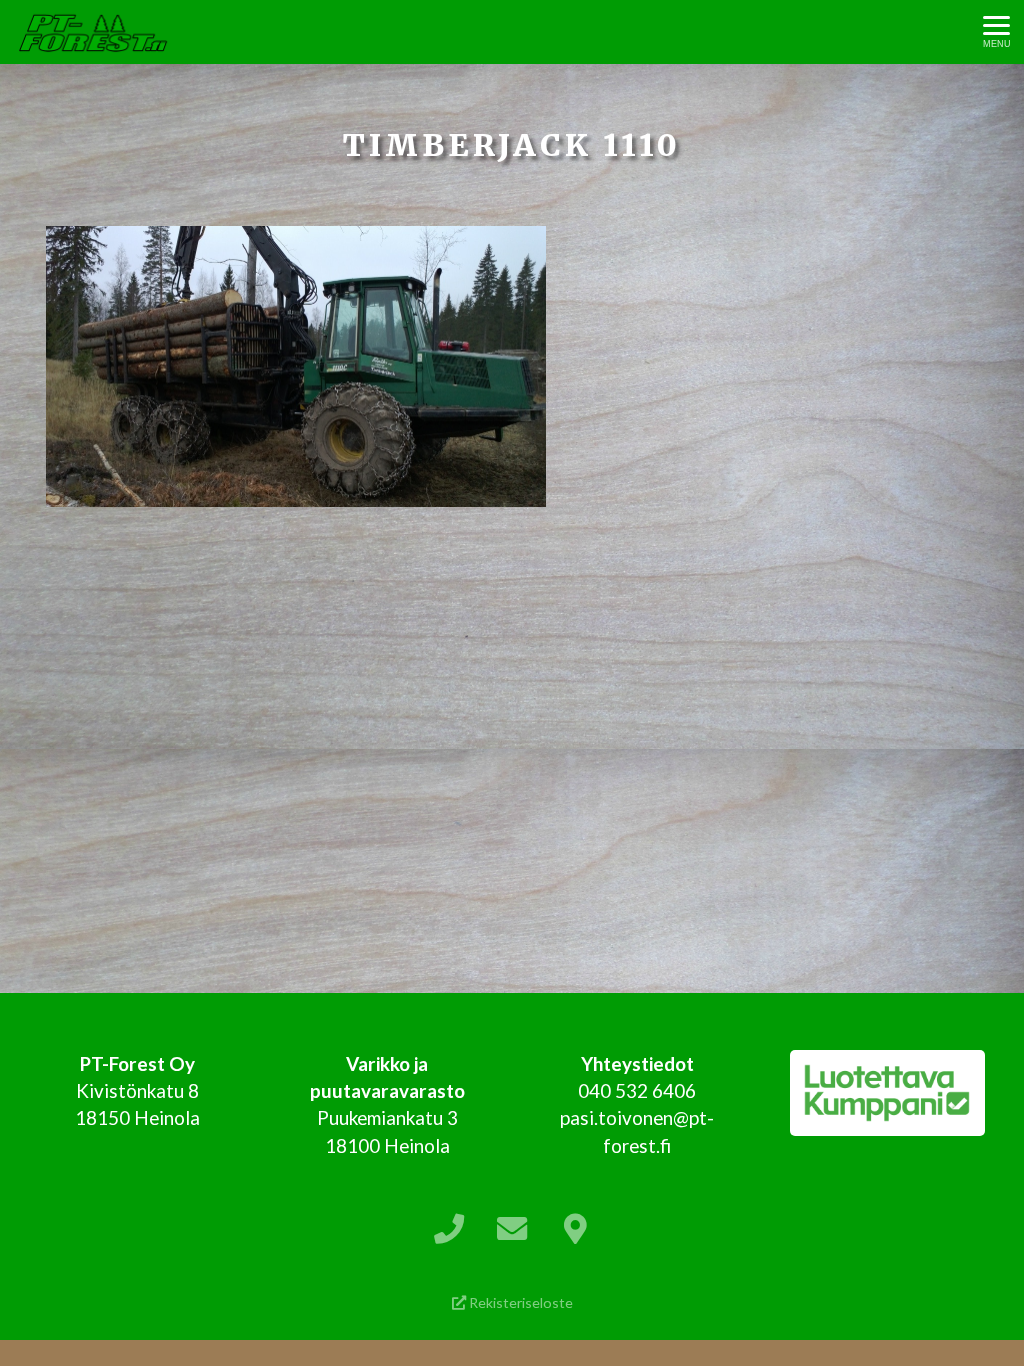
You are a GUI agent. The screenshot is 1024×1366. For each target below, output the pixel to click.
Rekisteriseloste (519, 1302)
